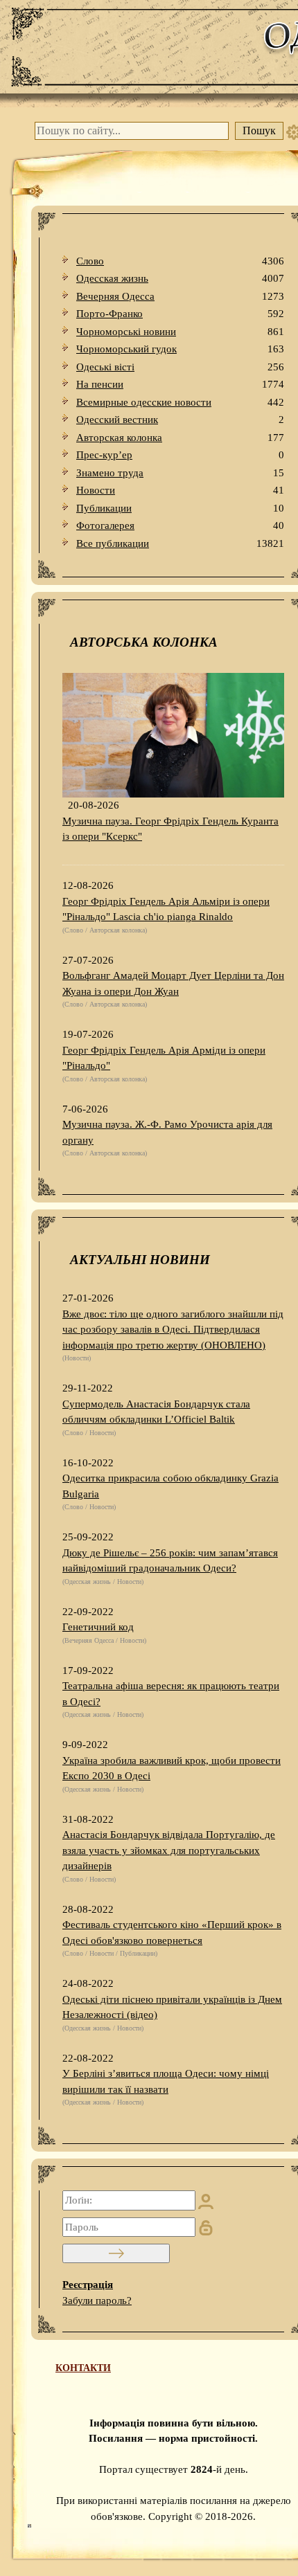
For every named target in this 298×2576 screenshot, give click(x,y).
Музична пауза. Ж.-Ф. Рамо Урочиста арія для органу (167, 1132)
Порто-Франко (180, 314)
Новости (180, 490)
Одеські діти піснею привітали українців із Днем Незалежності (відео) (172, 2007)
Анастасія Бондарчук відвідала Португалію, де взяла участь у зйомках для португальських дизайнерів (169, 1850)
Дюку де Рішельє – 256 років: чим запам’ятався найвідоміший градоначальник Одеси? (170, 1561)
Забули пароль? (97, 2300)
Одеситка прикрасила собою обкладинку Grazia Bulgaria (170, 1486)
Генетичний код (98, 1627)
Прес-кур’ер (180, 455)
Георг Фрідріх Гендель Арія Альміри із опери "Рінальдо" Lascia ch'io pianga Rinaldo (166, 909)
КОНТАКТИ (83, 2368)
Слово (180, 261)
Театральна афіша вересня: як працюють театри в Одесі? (171, 1694)
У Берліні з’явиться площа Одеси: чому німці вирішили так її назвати (166, 2081)
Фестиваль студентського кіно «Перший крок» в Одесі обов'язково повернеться (172, 1933)
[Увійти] (116, 2253)
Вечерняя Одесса (180, 296)
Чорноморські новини (180, 332)
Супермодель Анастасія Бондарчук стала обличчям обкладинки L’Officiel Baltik (156, 1412)
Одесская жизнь (180, 278)
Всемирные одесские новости (180, 402)
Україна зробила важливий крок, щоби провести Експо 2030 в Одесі (172, 1768)
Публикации (180, 508)
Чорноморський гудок (180, 349)
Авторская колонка (180, 438)
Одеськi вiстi (180, 367)
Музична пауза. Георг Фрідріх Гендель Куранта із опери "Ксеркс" (170, 829)
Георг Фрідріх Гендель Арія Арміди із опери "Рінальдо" (164, 1058)
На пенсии (180, 384)
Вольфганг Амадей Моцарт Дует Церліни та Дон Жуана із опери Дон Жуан (173, 983)
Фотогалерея (180, 525)
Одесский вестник (180, 420)
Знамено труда (180, 473)
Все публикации (180, 543)
